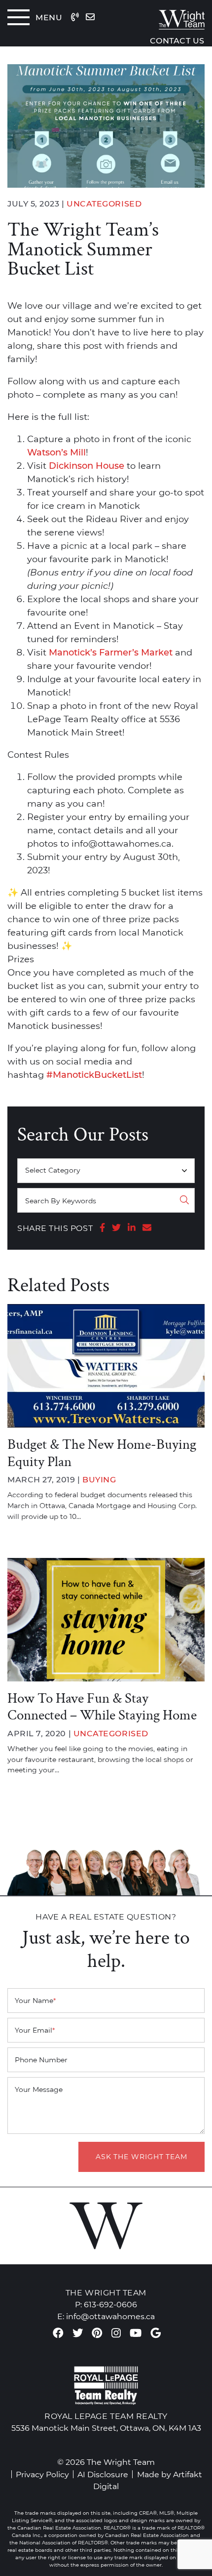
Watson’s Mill (56, 452)
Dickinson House (87, 466)
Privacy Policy (42, 2474)
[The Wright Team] (168, 17)
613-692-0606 (110, 2304)
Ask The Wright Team (141, 2157)
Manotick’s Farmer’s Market (111, 653)
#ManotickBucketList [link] (94, 1075)
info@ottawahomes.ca (110, 2316)
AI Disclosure (103, 2474)
